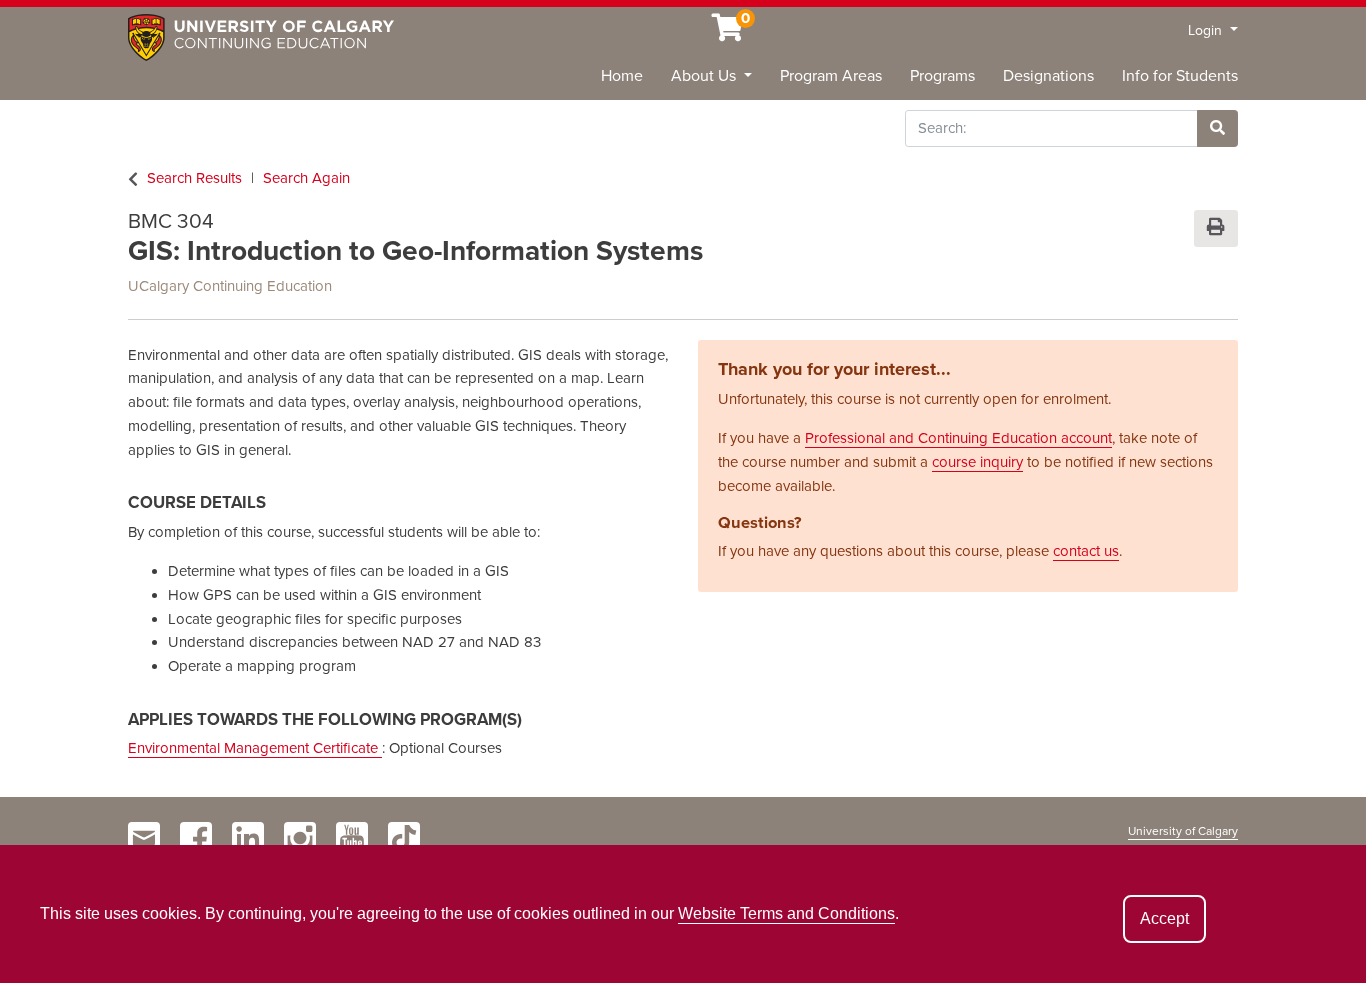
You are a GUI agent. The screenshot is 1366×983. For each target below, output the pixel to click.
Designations (1048, 76)
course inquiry (977, 462)
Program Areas (831, 76)
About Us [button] (705, 76)
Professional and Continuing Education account (958, 438)
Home (622, 76)
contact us (1086, 551)
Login (1207, 30)
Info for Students (1180, 76)
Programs (942, 76)
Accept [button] (1164, 918)
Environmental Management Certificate (255, 748)
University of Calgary (1183, 831)
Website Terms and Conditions (786, 913)
